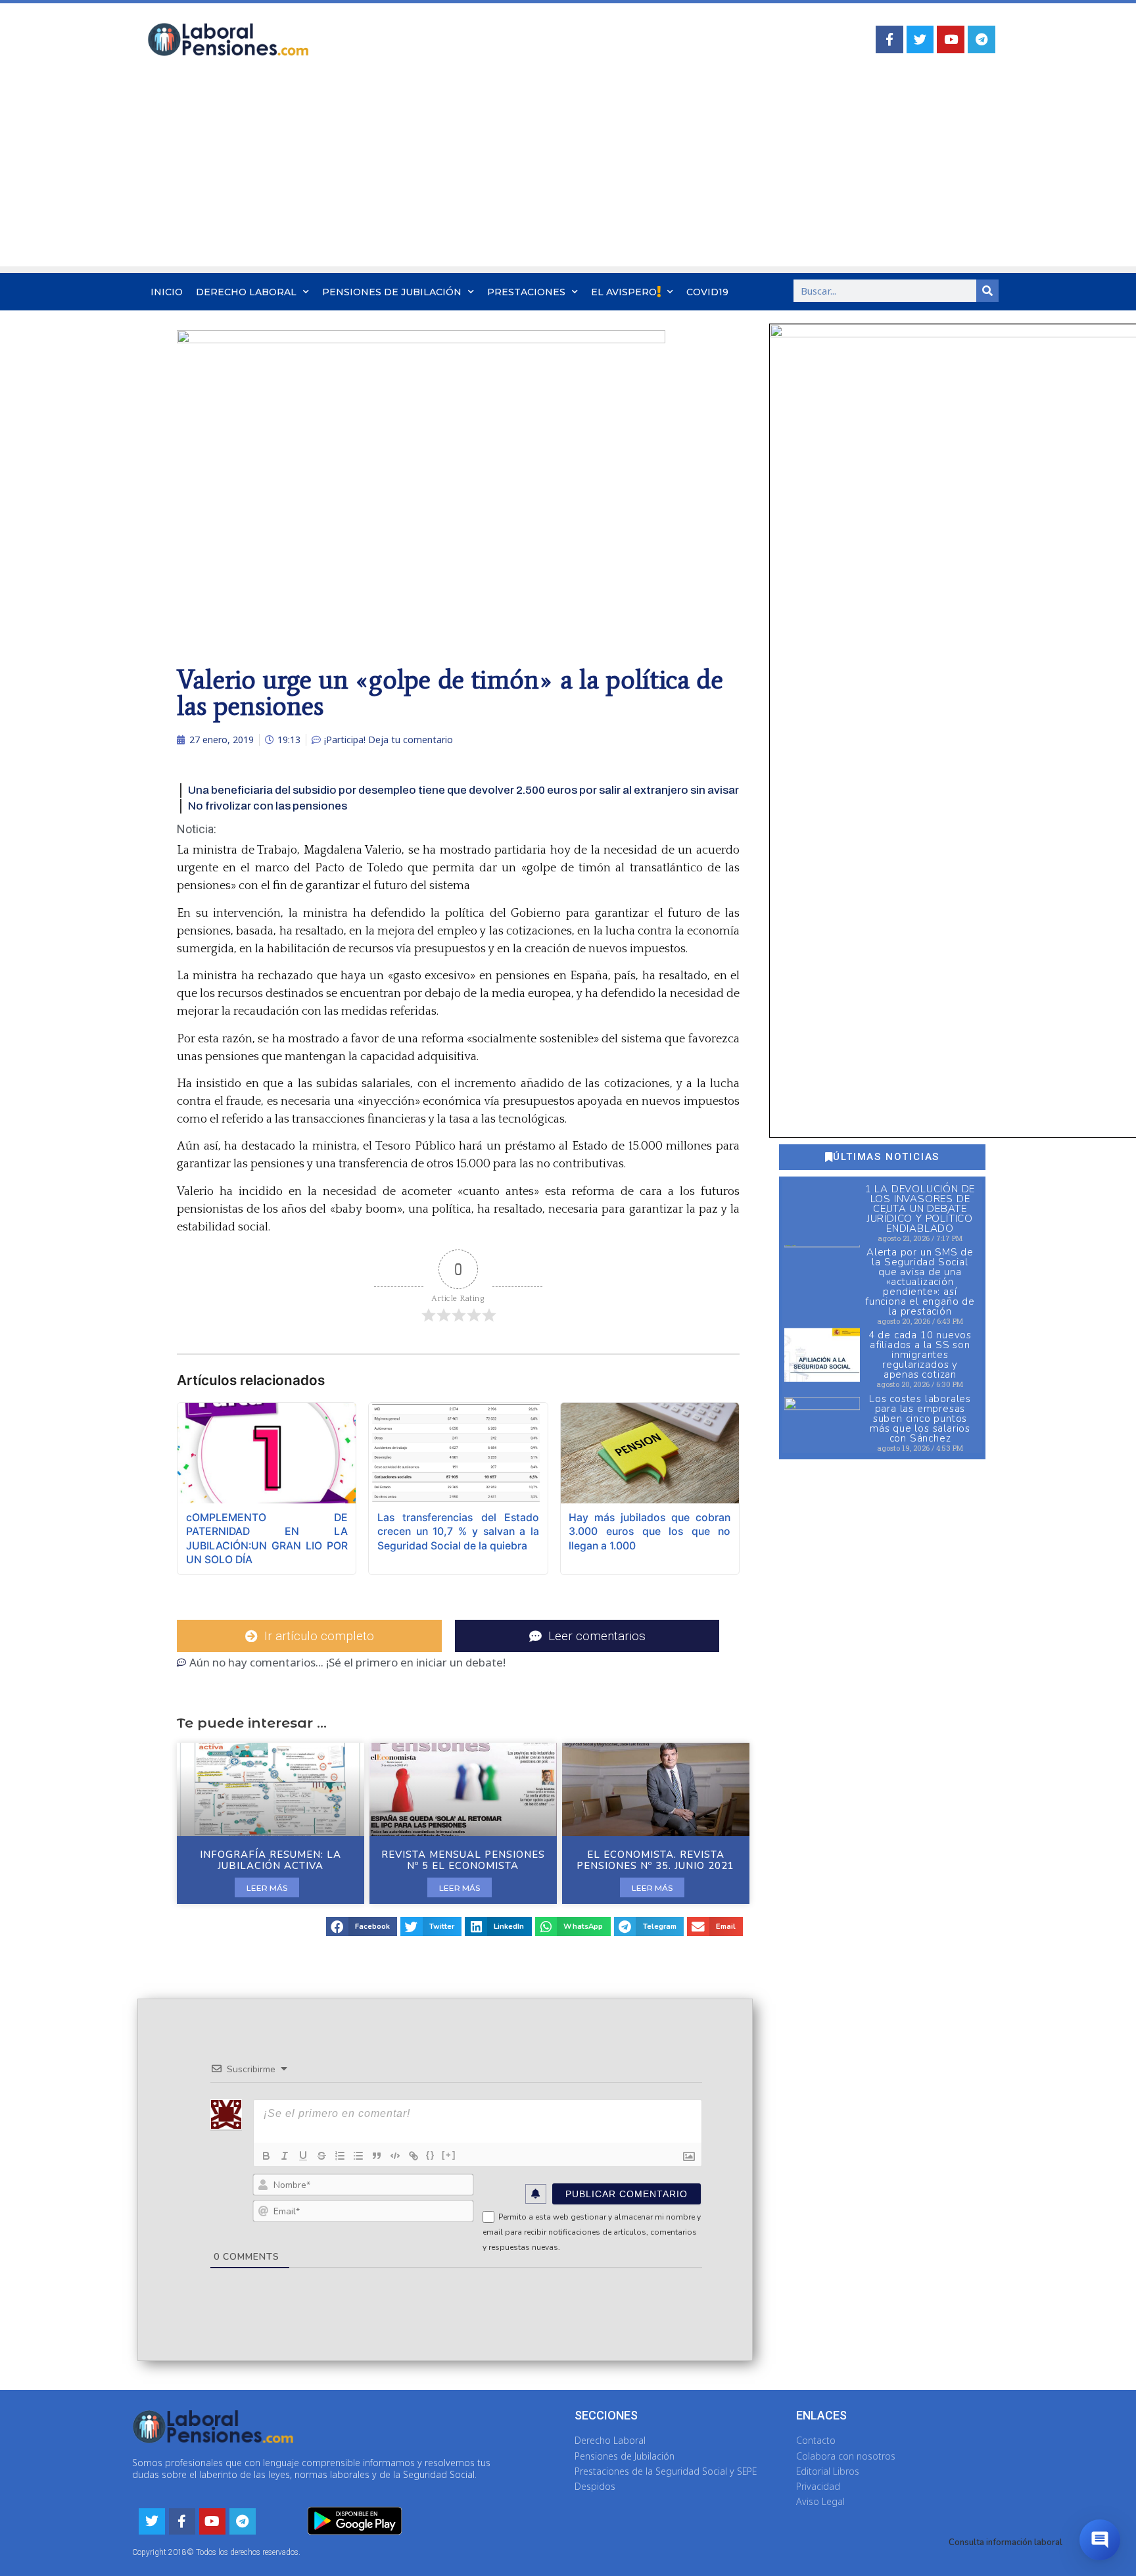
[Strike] (321, 2156)
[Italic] (285, 2156)
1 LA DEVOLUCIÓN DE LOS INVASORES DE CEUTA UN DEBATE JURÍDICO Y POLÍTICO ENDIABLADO (920, 1209)
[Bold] (266, 2156)
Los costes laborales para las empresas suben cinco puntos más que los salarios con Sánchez (920, 1419)
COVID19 (707, 292)
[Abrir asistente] (1100, 2540)
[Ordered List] (340, 2156)
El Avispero (624, 292)
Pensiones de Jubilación (392, 292)
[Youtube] (951, 39)
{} (431, 2155)
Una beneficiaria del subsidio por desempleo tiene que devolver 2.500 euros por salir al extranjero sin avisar (463, 790)
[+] (449, 2155)
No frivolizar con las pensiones (268, 806)
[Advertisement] (568, 174)
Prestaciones (526, 292)
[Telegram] (982, 39)
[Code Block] (395, 2156)
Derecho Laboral (246, 292)
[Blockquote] (377, 2156)
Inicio (167, 292)
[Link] (414, 2156)
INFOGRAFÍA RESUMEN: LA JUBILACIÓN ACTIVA (271, 1860)
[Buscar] (987, 291)
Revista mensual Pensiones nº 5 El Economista (463, 1860)
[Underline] (303, 2156)
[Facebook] (889, 39)
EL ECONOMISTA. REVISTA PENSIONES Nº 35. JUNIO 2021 (655, 1860)
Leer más (267, 1888)
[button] (362, 1927)
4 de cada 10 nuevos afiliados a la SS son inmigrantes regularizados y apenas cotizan (920, 1355)
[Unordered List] (358, 2156)
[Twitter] (920, 39)
